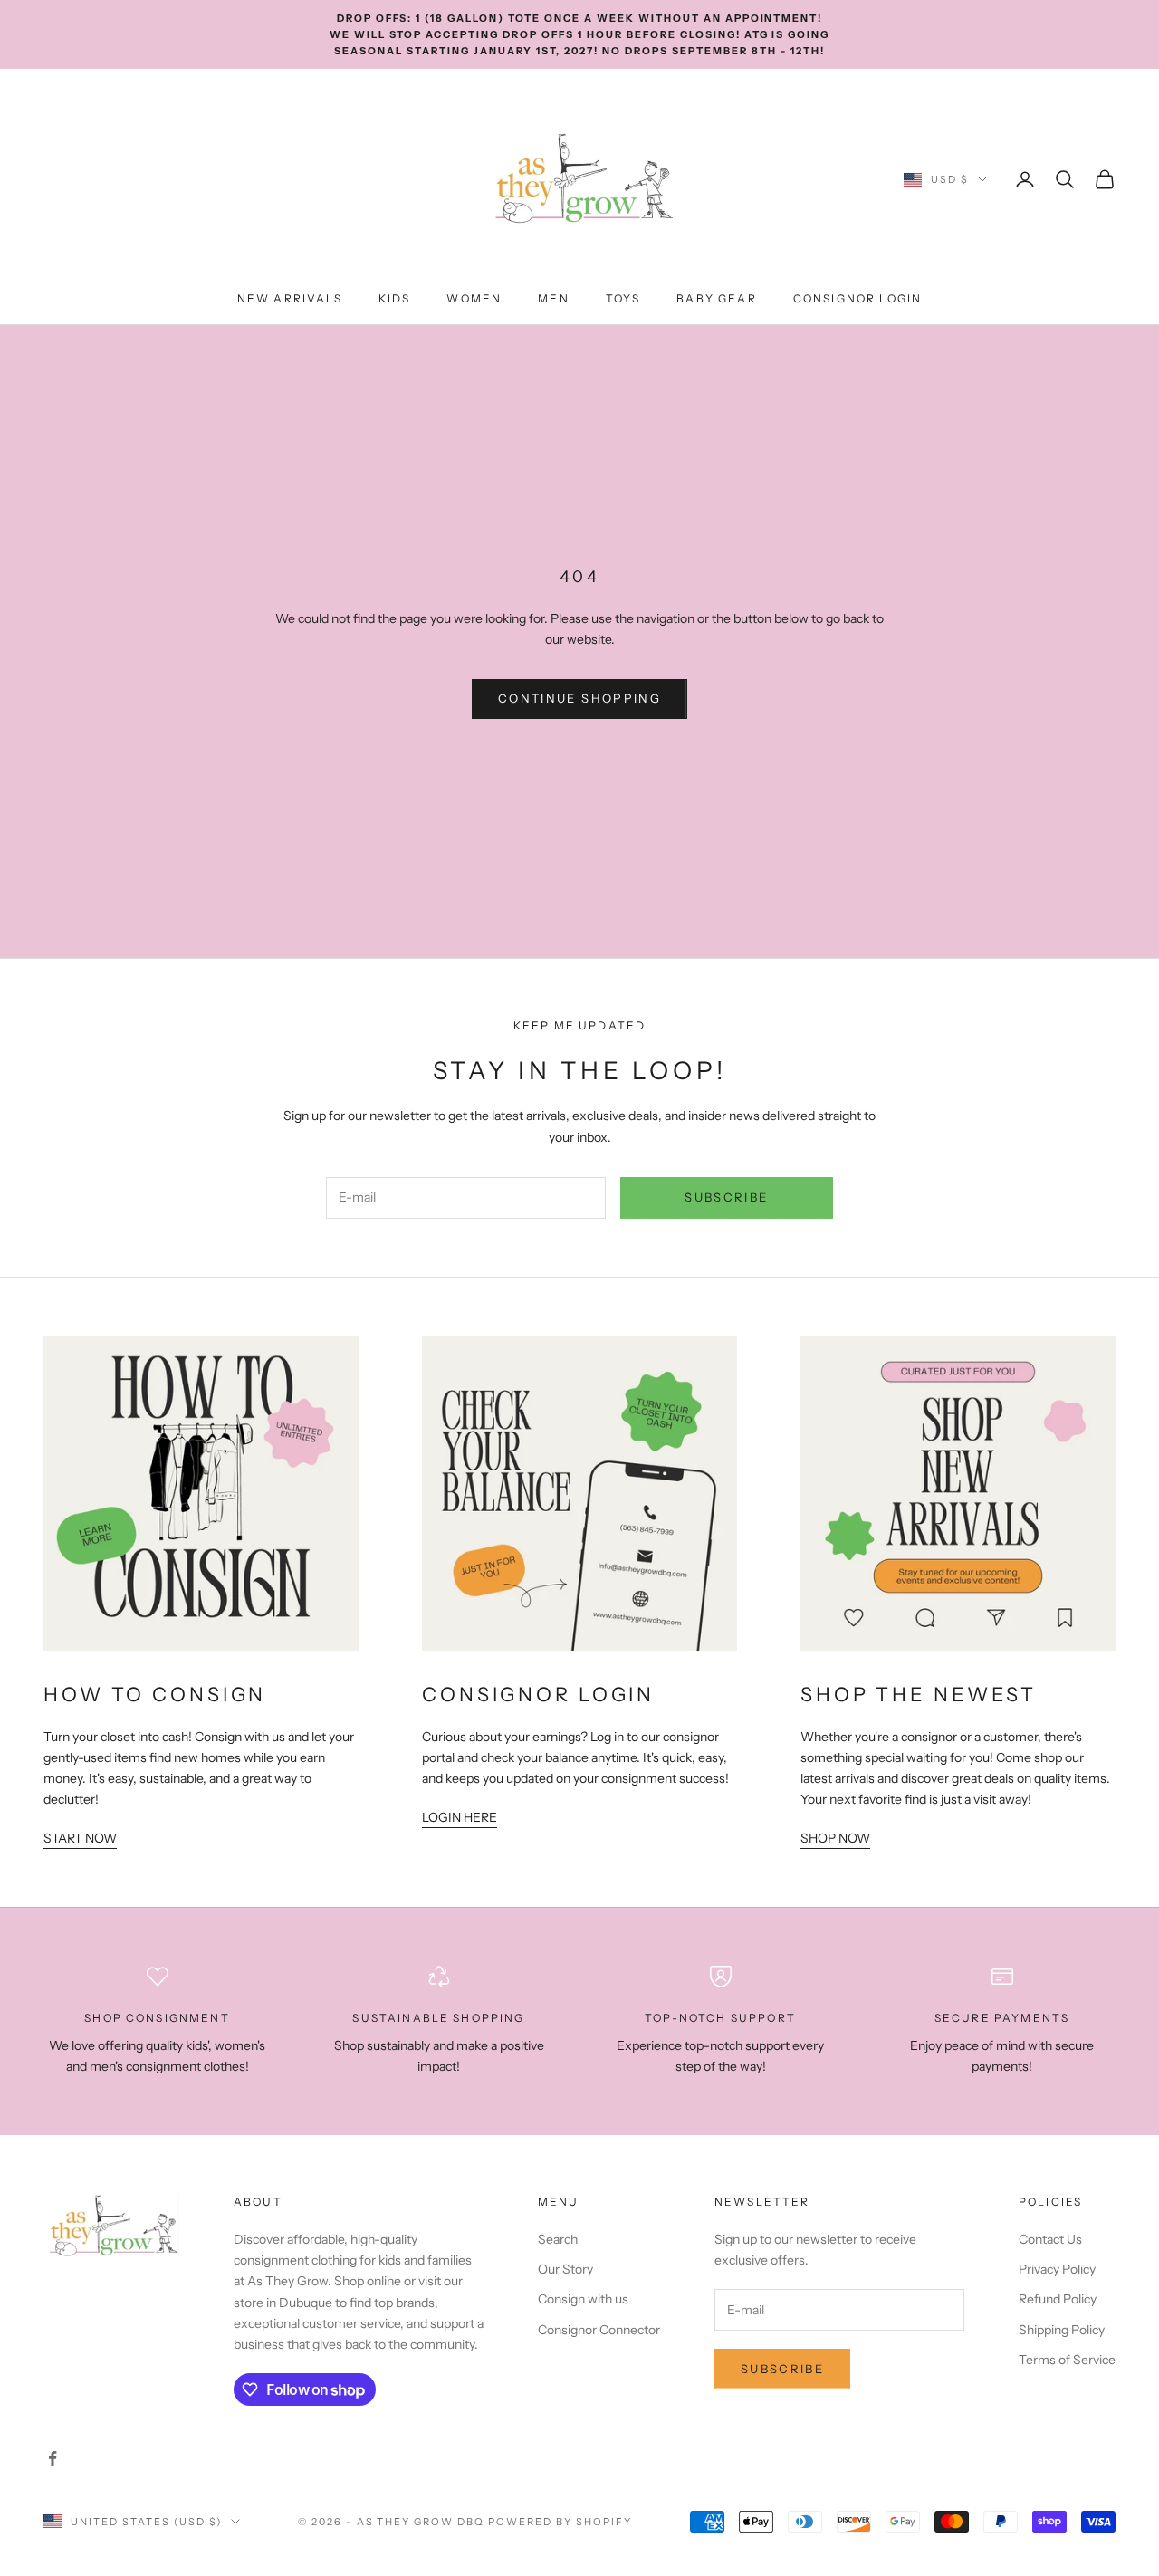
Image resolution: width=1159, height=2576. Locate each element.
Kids (395, 298)
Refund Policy (1058, 2299)
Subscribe (726, 1197)
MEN (553, 298)
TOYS (623, 298)
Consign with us (583, 2299)
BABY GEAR (716, 298)
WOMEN (474, 298)
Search (558, 2239)
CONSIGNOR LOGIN (857, 298)
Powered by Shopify (560, 2522)
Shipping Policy (1062, 2330)
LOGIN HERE (460, 1817)
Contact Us (1050, 2239)
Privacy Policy (1057, 2269)
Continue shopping (579, 698)
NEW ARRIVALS (290, 298)
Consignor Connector (599, 2330)
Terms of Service (1067, 2360)
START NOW (80, 1838)
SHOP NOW (835, 1838)
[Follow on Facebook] (53, 2458)
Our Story (565, 2269)
